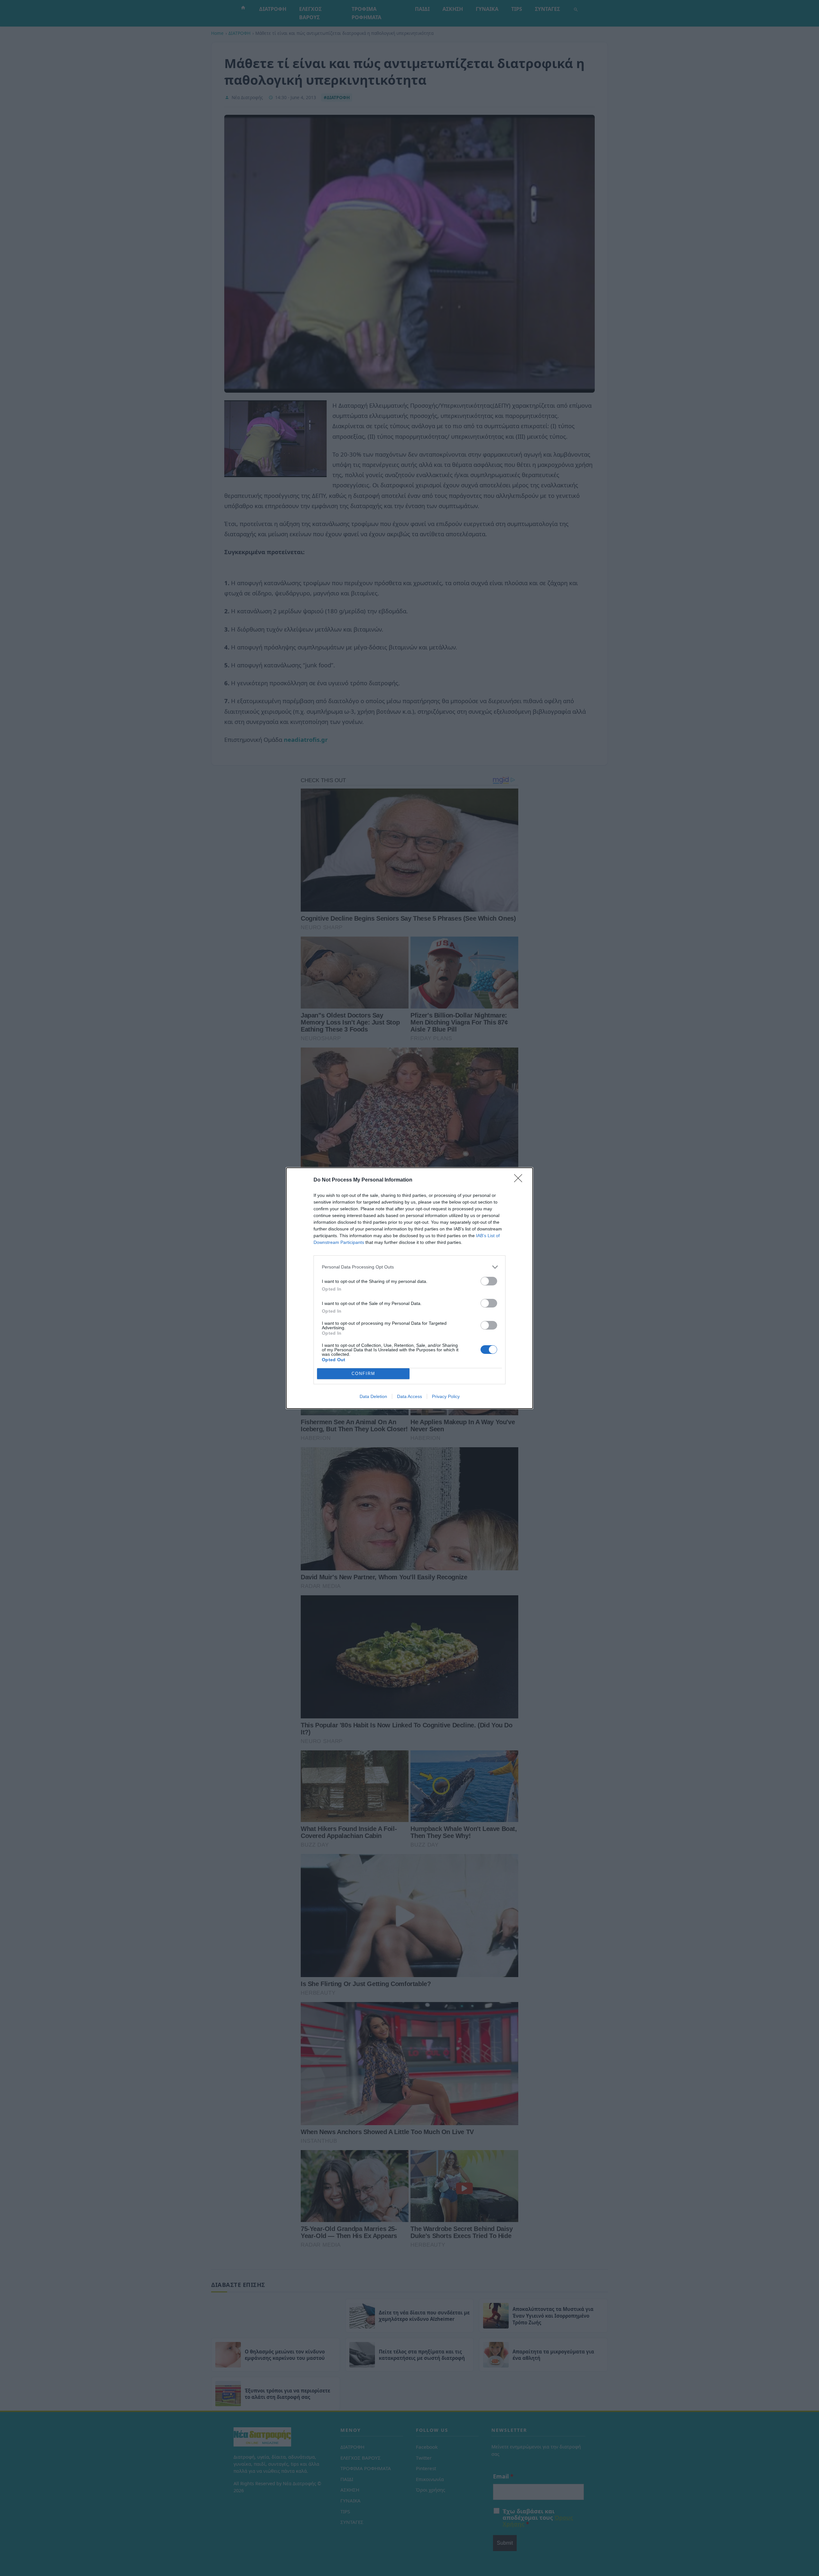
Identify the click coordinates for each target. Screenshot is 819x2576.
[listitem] (409, 1267)
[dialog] (409, 1288)
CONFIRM (363, 1374)
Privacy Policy (446, 1396)
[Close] (520, 1180)
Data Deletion (373, 1396)
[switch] (489, 1281)
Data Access (409, 1396)
